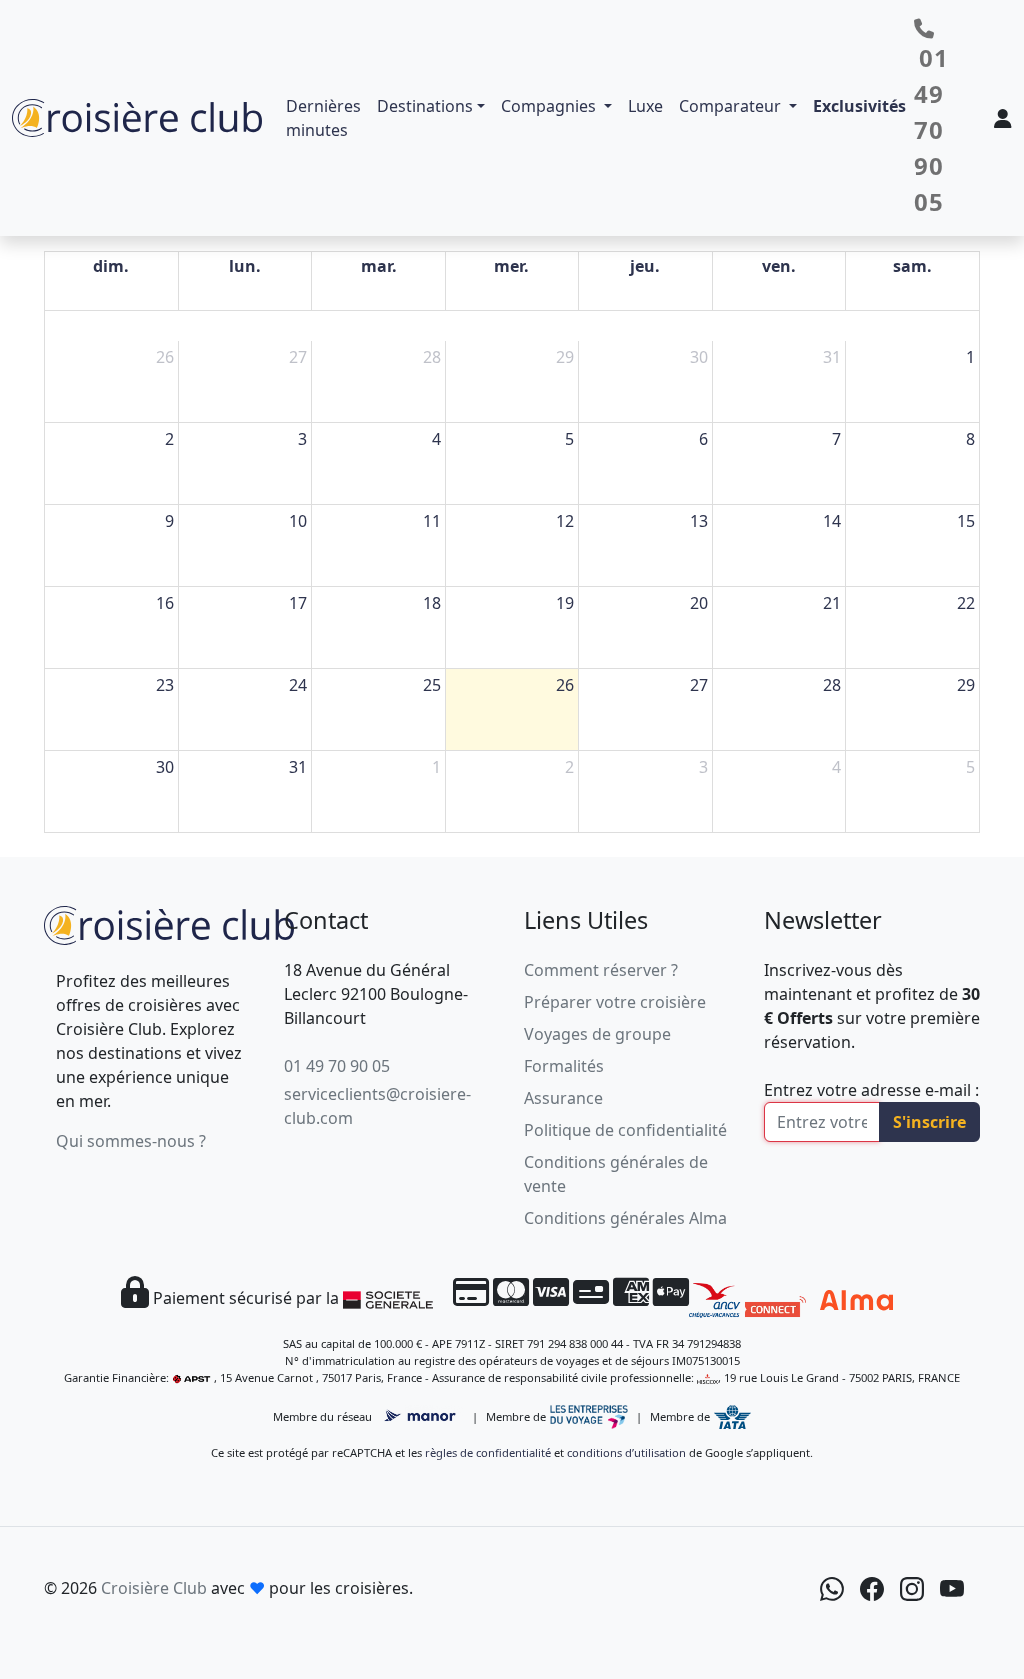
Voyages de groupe (597, 1034)
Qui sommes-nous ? (131, 1141)
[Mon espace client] (1003, 118)
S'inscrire (929, 1122)
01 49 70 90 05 (337, 1066)
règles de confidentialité (488, 1452)
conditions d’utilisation (626, 1452)
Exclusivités (859, 106)
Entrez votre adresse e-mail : (871, 1090)
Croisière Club (154, 1588)
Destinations (425, 106)
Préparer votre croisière (615, 1002)
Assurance (563, 1098)
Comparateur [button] (732, 106)
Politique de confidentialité (625, 1130)
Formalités (564, 1066)
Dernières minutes (323, 118)
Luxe (645, 106)
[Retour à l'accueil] (169, 923)
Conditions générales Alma (625, 1218)
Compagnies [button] (550, 106)
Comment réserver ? (601, 970)
